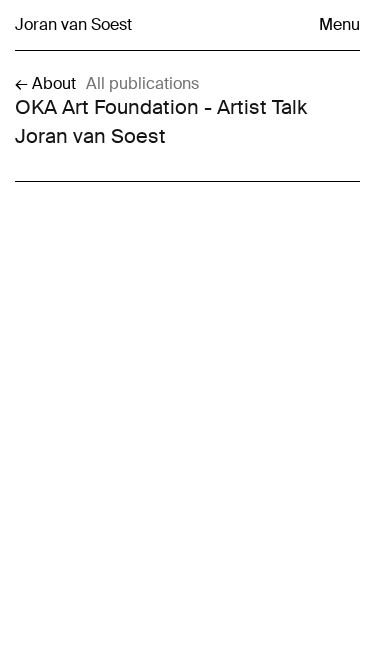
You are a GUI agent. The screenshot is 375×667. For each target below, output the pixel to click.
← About (45, 84)
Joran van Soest (73, 25)
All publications (142, 84)
